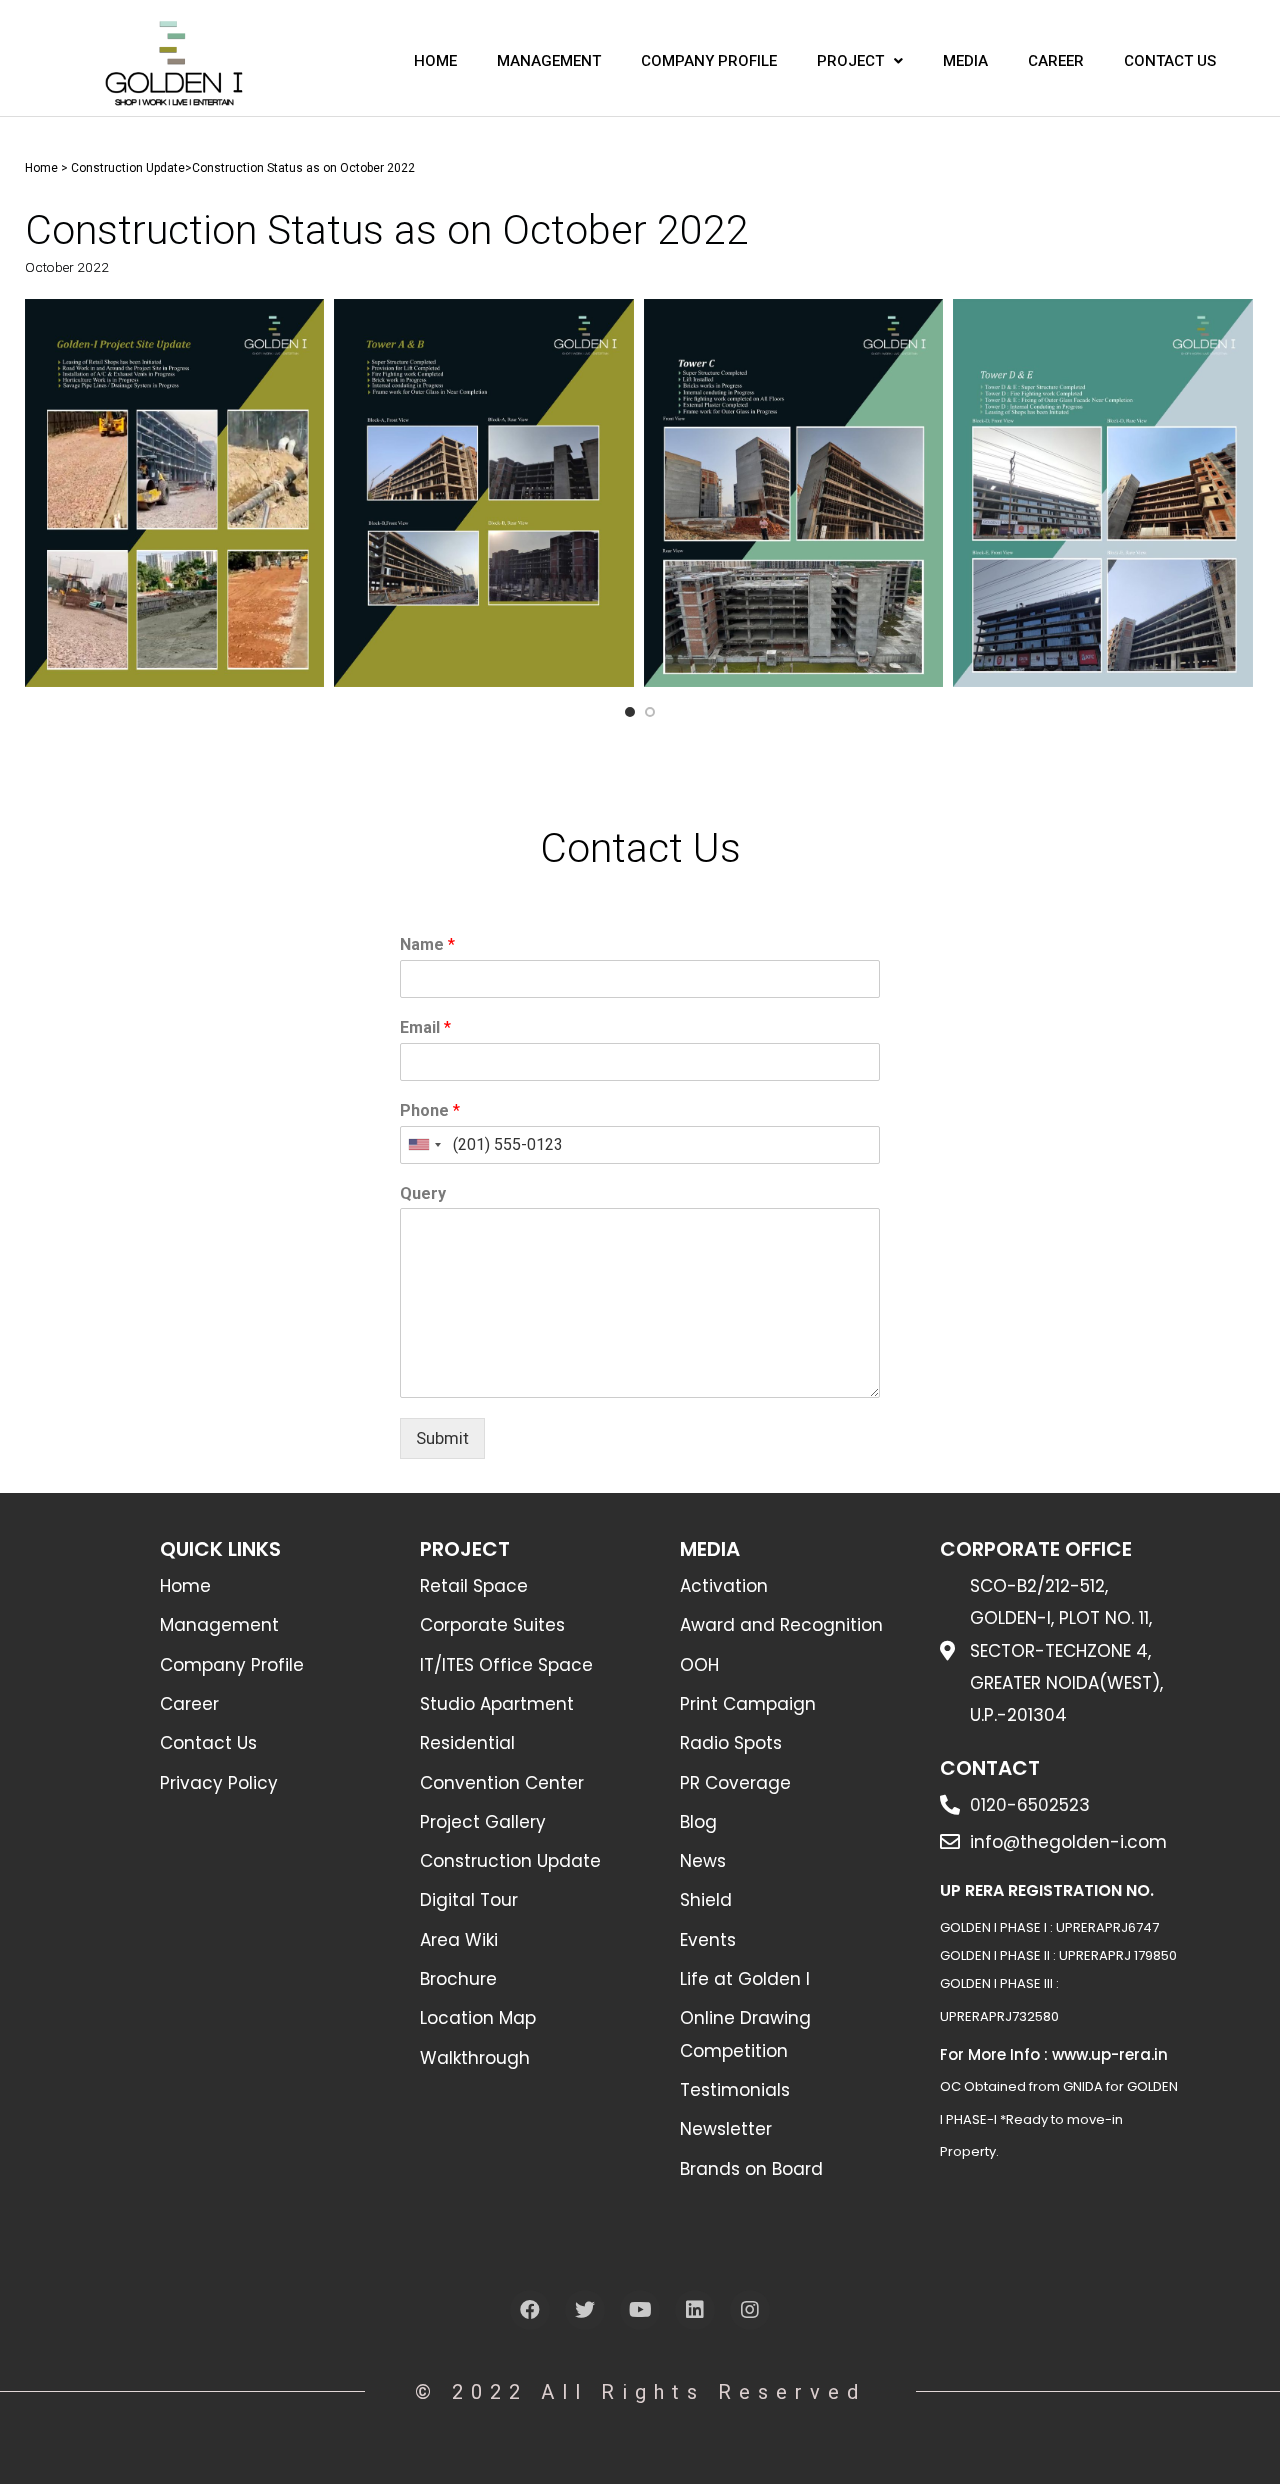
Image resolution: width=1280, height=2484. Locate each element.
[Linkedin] (695, 2310)
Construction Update (128, 168)
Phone (430, 1110)
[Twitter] (585, 2310)
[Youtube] (640, 2310)
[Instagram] (750, 2310)
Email (425, 1027)
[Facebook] (530, 2310)
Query (423, 1193)
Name (427, 944)
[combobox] (424, 1145)
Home (41, 168)
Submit (442, 1438)
